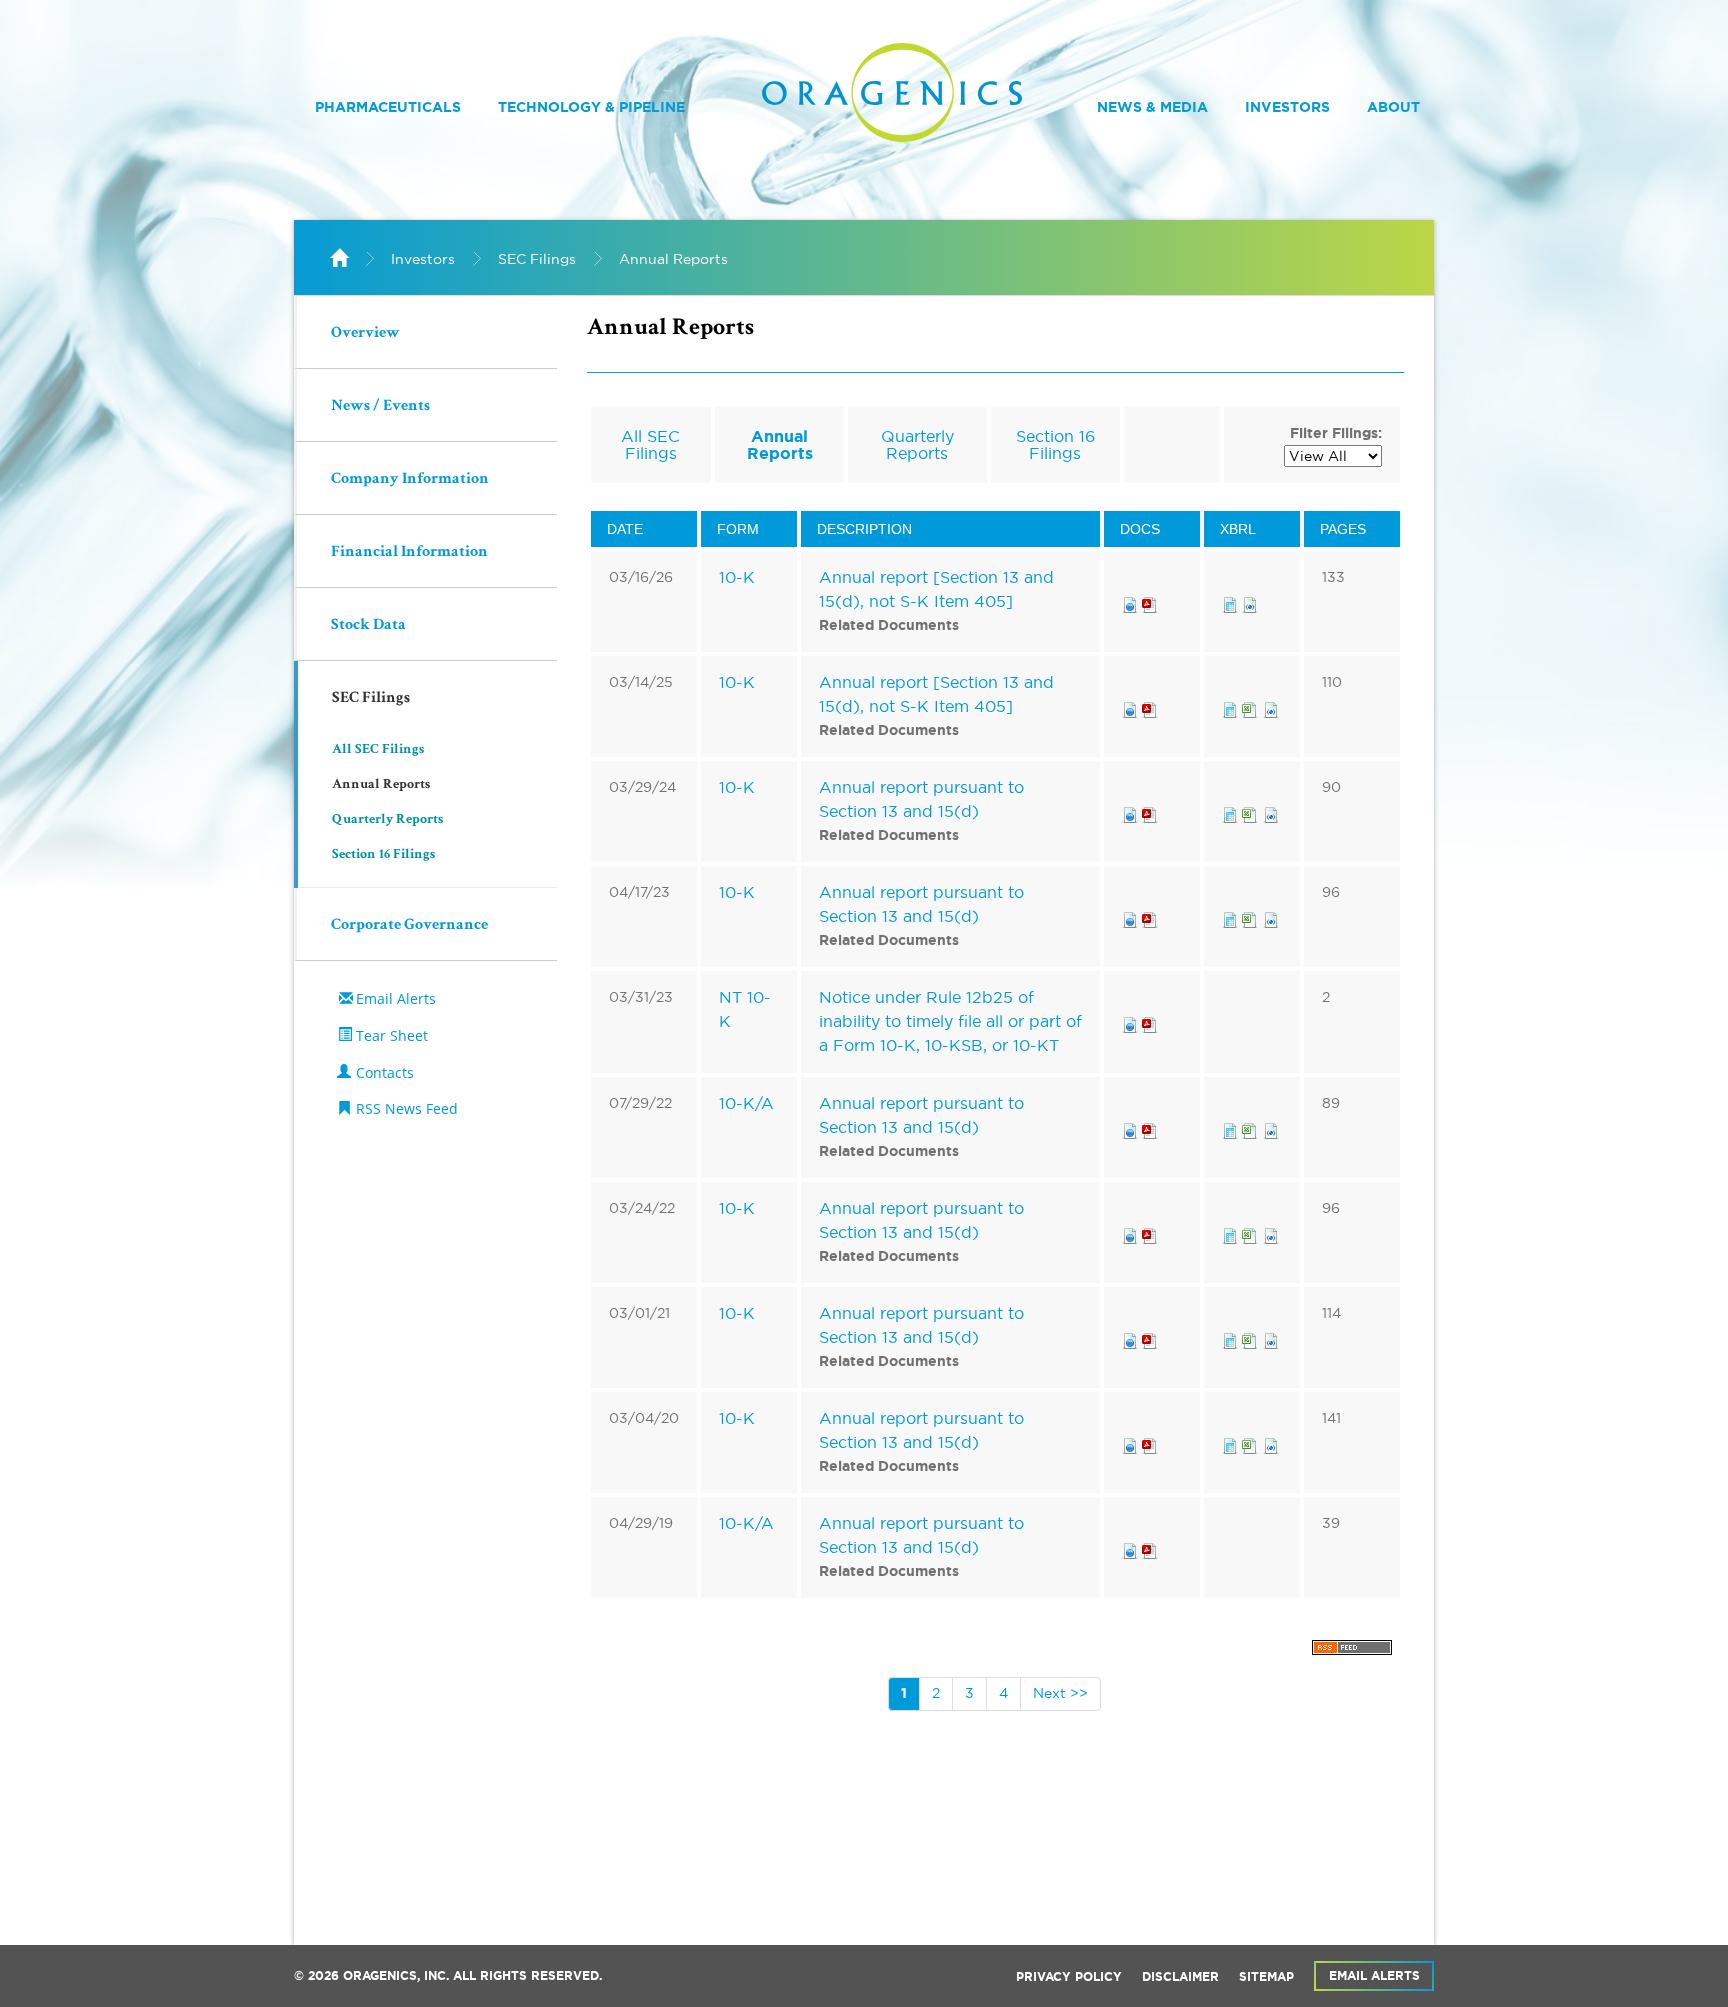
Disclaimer (1180, 1977)
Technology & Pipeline (591, 107)
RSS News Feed (407, 1108)
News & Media (1152, 107)
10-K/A (746, 1103)
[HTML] (1130, 601)
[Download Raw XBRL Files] (1250, 601)
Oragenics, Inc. (396, 1976)
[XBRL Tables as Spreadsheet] (1252, 706)
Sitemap (1266, 1977)
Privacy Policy (1069, 1977)
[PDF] (1150, 601)
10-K (737, 577)
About (1393, 107)
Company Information (410, 480)
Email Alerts (396, 998)
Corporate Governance (409, 926)
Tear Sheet (392, 1035)
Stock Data (368, 626)
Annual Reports (673, 259)
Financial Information (409, 553)
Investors (1287, 107)
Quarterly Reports (387, 820)
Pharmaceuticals (388, 107)
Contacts (385, 1072)
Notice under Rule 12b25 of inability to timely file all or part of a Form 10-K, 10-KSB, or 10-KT (950, 1021)
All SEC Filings (378, 750)
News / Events (380, 407)
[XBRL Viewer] (1230, 601)
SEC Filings (537, 259)
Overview (365, 334)
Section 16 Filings (383, 855)
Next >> (1060, 1693)
